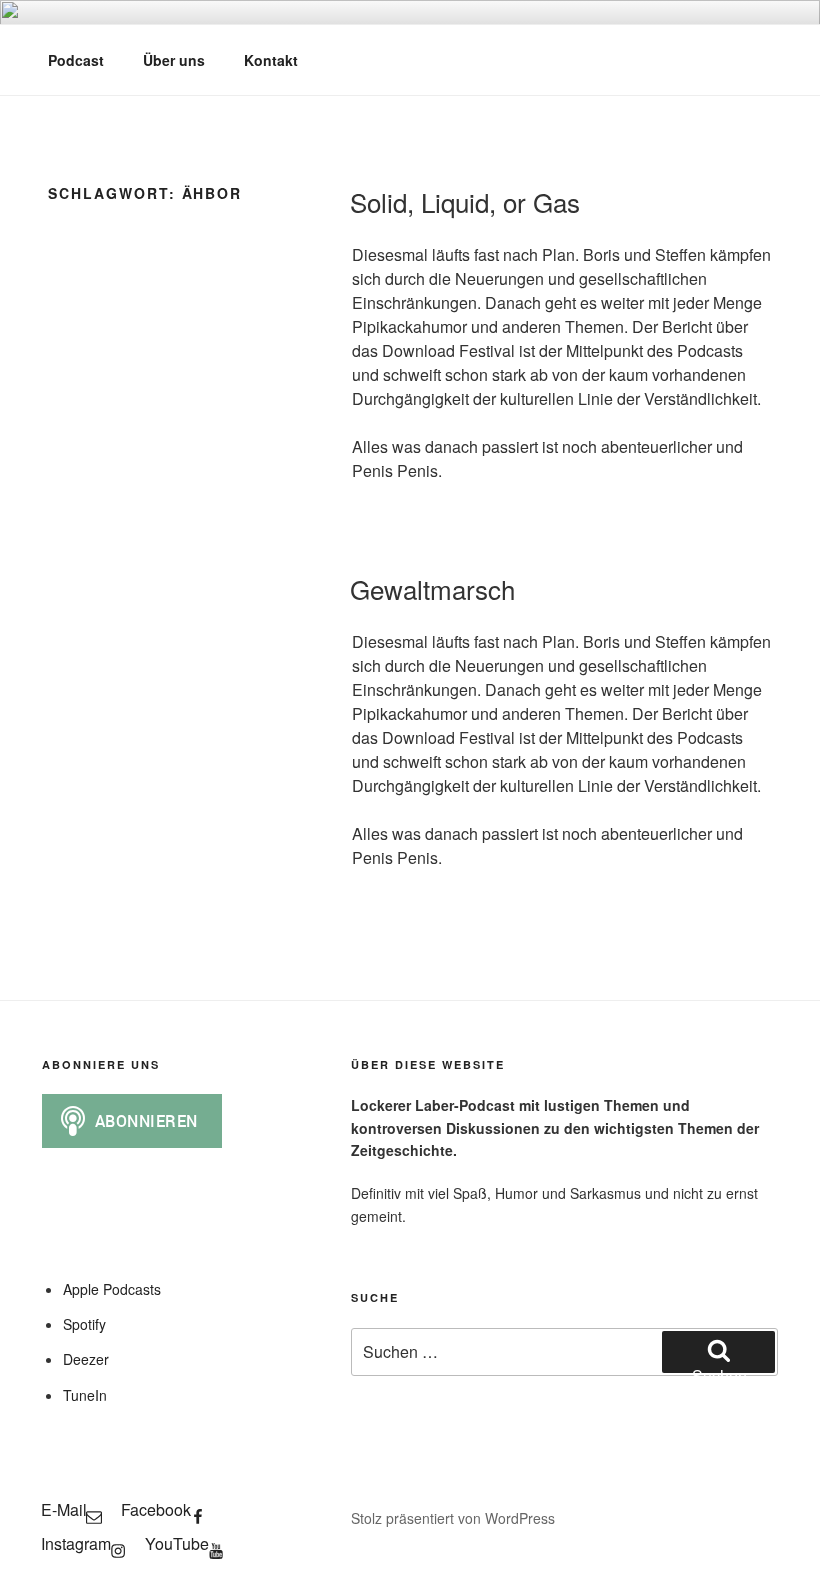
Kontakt (271, 60)
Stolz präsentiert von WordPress (453, 1518)
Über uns (174, 60)
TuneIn (85, 1395)
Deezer (86, 1359)
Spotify (84, 1324)
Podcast (76, 60)
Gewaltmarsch (432, 588)
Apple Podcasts (112, 1289)
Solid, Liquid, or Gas (465, 201)
